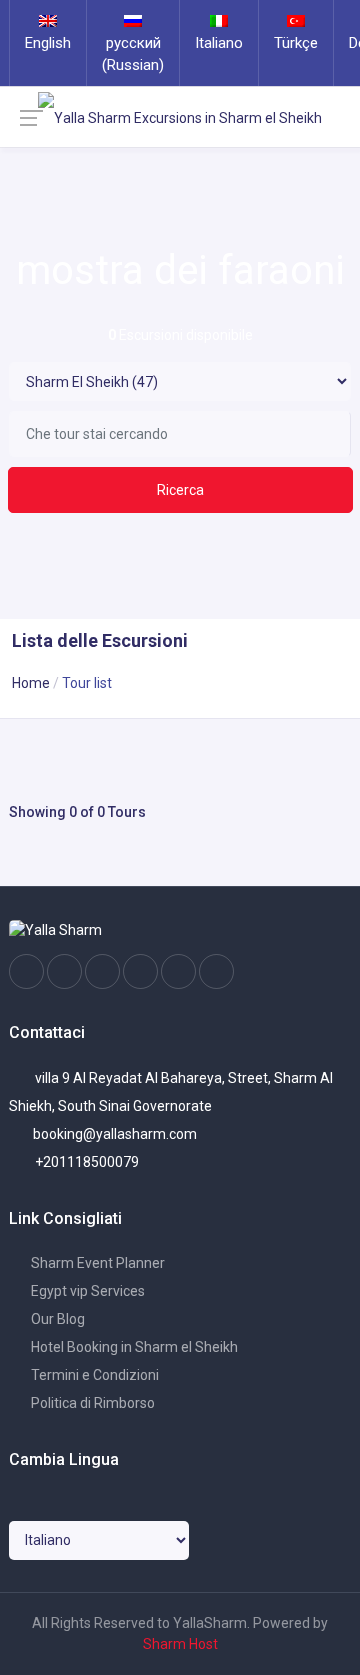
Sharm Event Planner (96, 1263)
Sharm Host (180, 1644)
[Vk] (178, 972)
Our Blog (56, 1319)
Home (31, 683)
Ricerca (180, 490)
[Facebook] (26, 972)
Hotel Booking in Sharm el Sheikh (133, 1347)
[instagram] (64, 972)
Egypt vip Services (86, 1291)
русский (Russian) (133, 54)
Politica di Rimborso (91, 1403)
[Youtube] (140, 972)
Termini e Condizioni (93, 1375)
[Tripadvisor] (102, 972)
